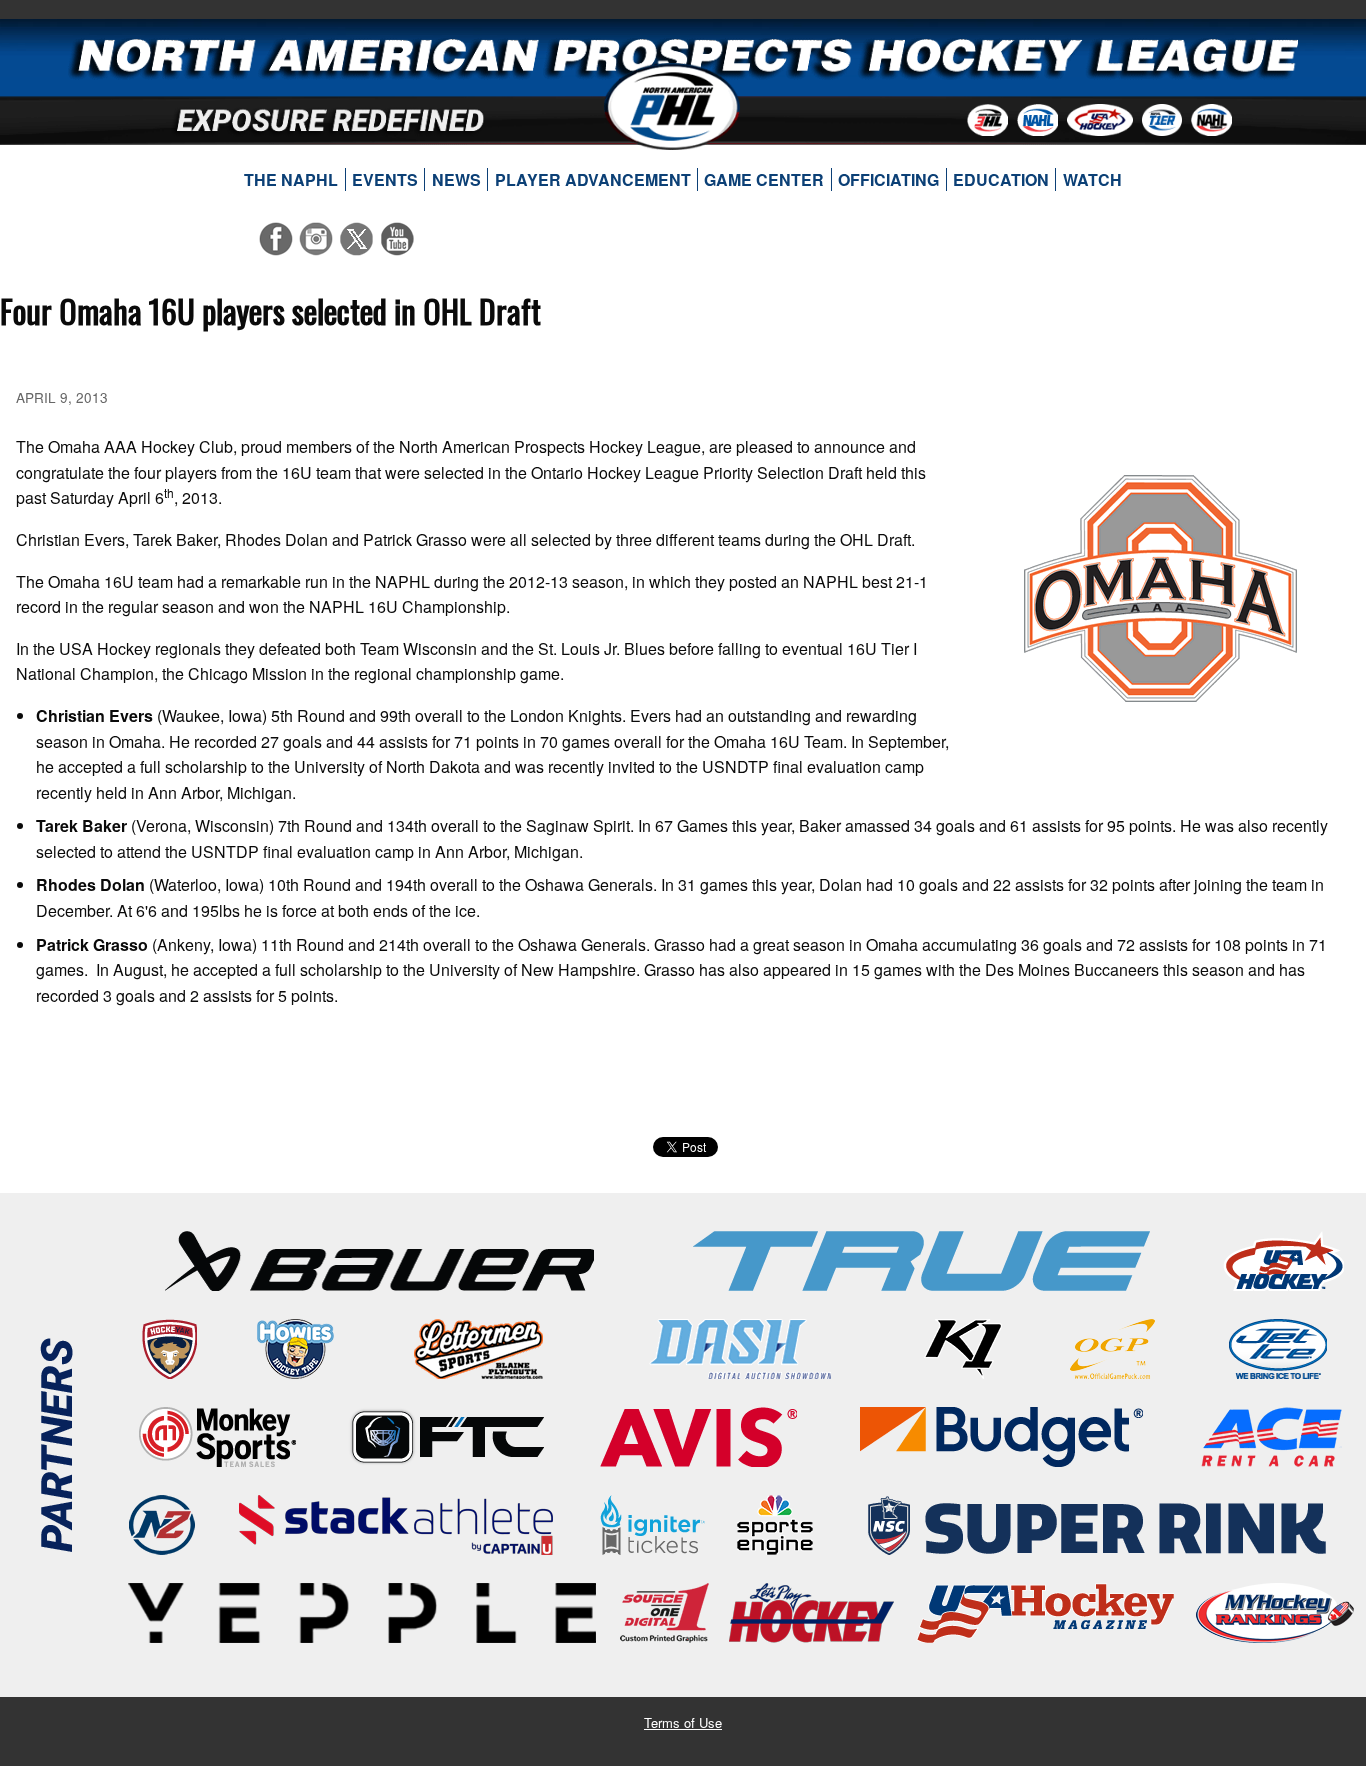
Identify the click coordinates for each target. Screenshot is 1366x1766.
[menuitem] (291, 180)
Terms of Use (683, 1722)
